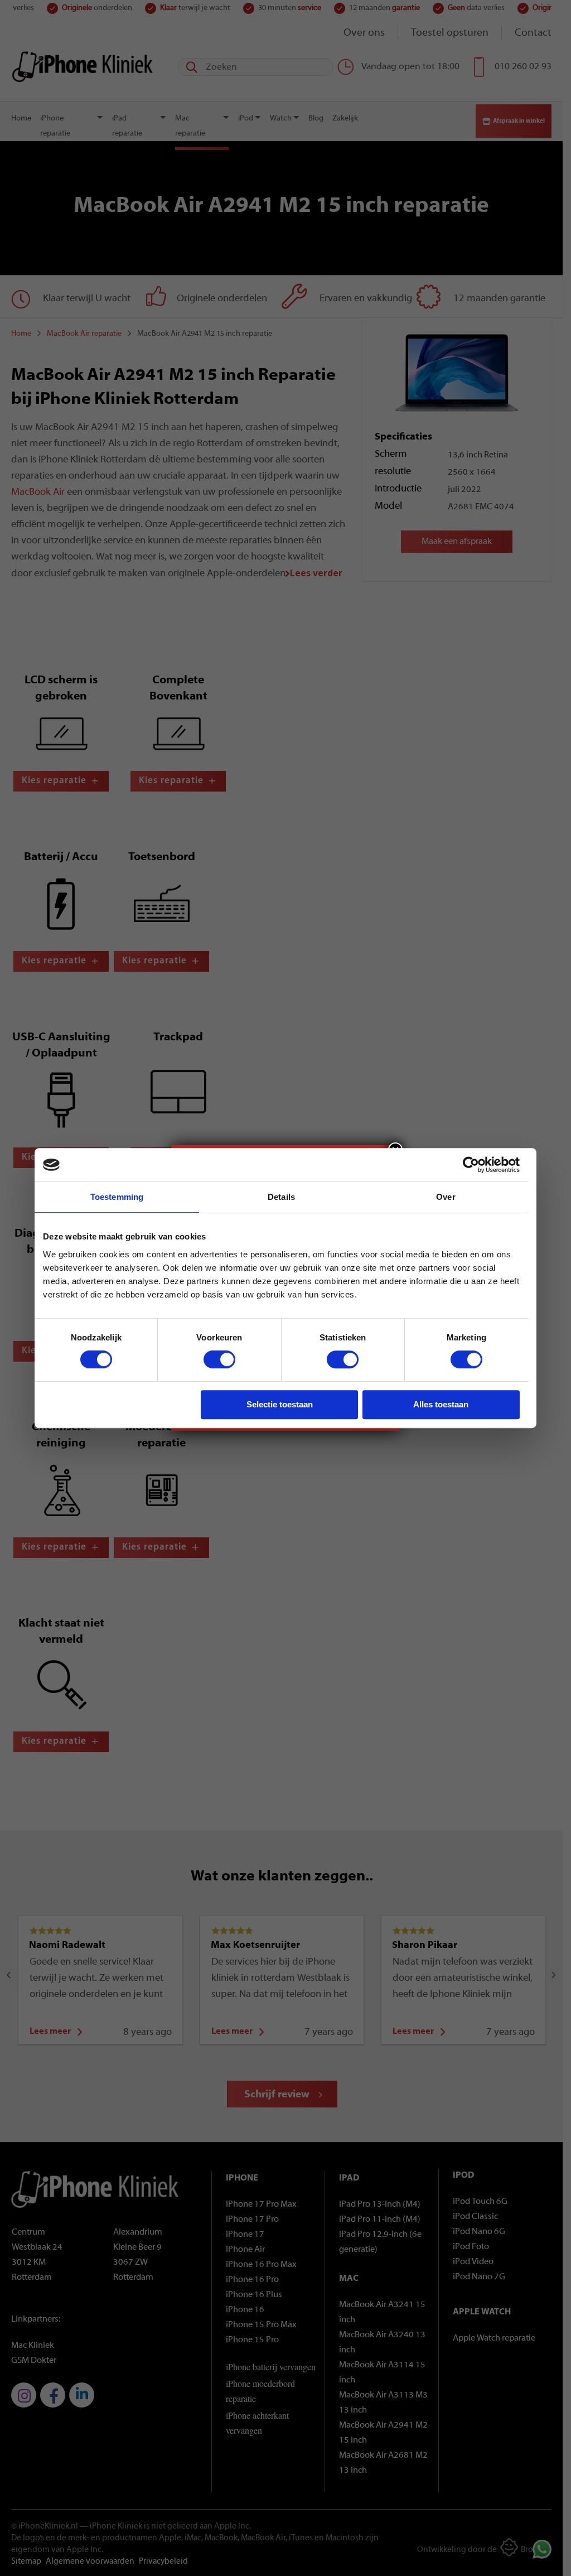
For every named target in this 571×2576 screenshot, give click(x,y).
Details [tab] (281, 1197)
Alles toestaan (441, 1404)
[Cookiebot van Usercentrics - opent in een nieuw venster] (471, 1165)
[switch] (219, 1359)
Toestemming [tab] (117, 1197)
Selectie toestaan (280, 1404)
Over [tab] (446, 1197)
